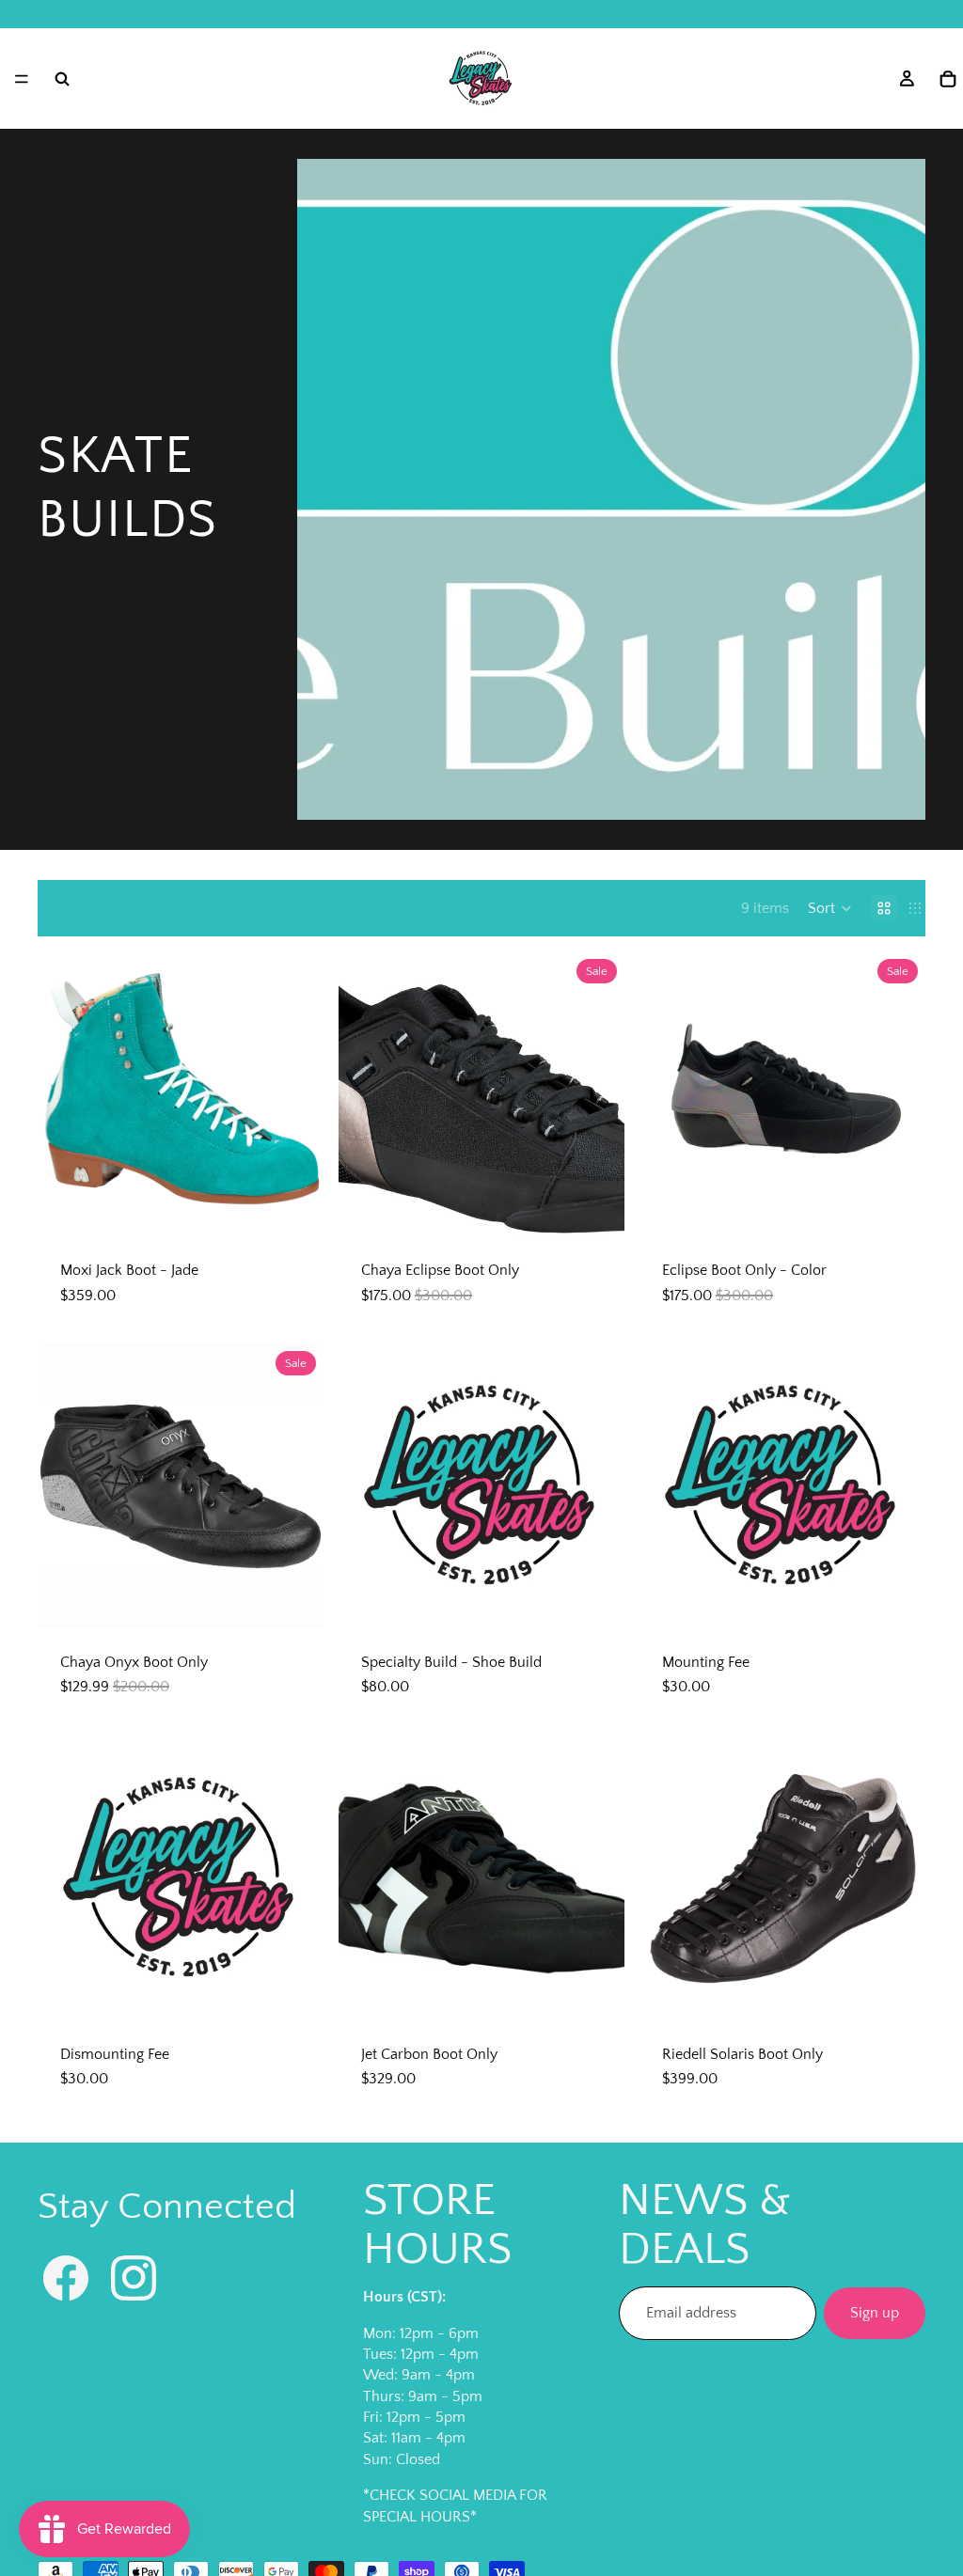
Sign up (875, 2313)
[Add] (595, 1600)
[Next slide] (295, 1094)
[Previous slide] (66, 1094)
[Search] (62, 79)
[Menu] (22, 79)
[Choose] (294, 1208)
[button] (830, 908)
